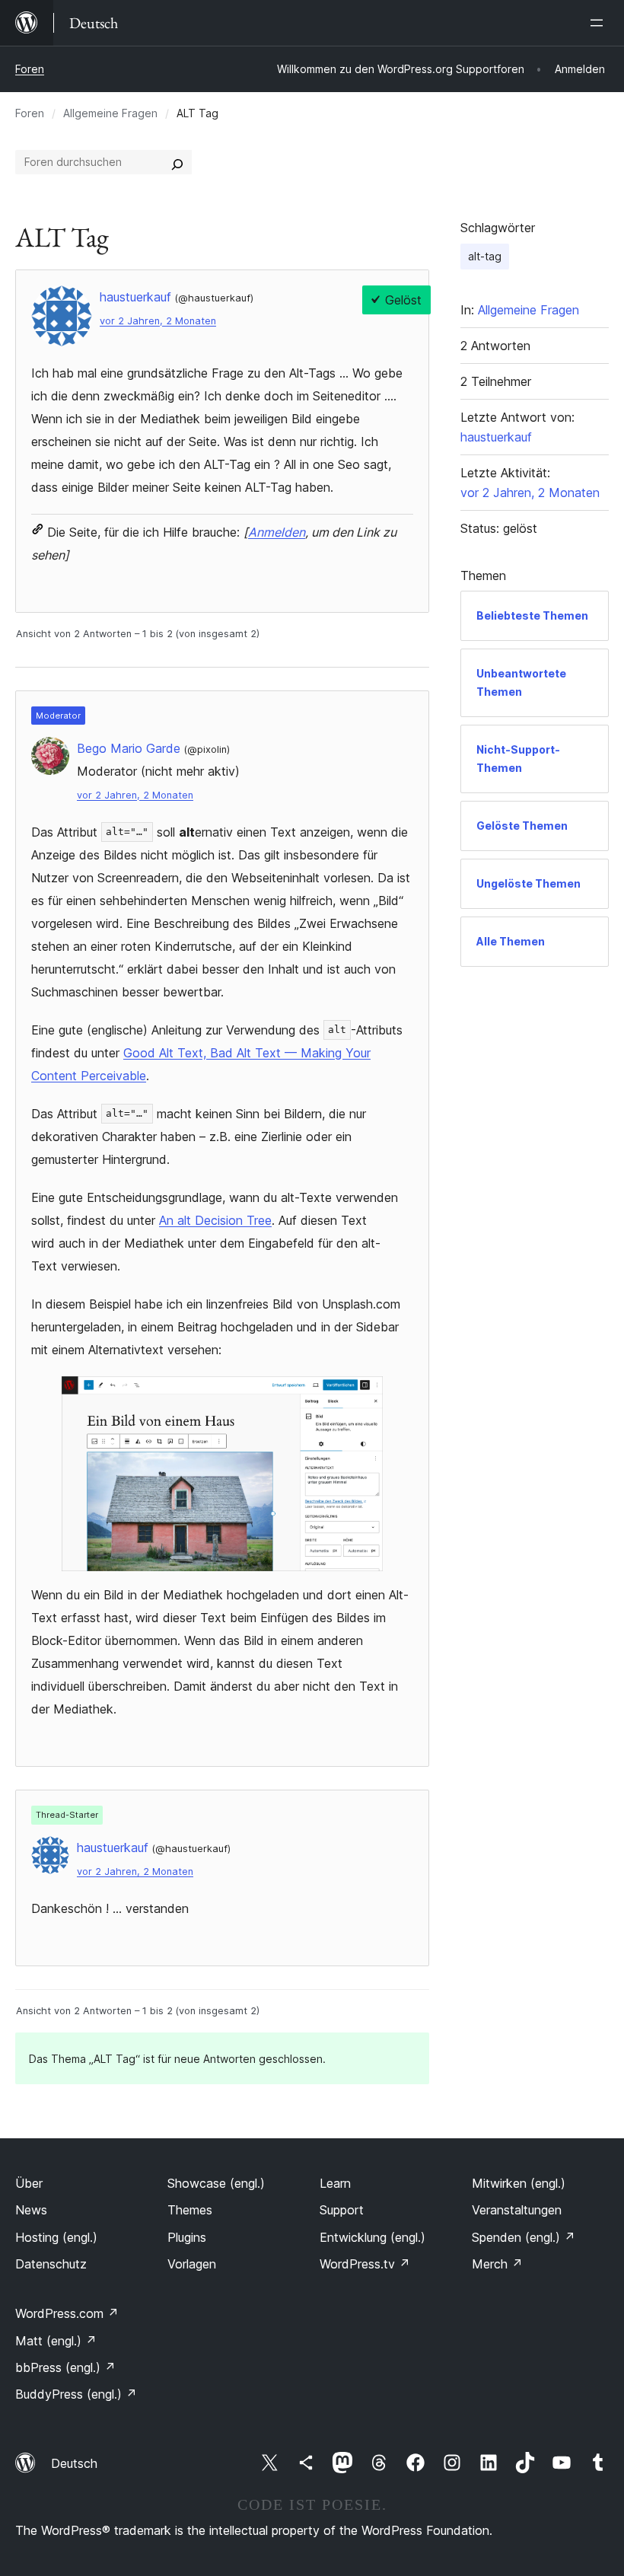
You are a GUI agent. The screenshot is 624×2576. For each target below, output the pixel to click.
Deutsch (74, 2463)
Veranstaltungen (517, 2210)
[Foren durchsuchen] (177, 162)
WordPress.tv (365, 2264)
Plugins (187, 2237)
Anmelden (277, 532)
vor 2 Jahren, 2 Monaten (158, 321)
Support (342, 2210)
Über (29, 2183)
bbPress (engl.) (65, 2367)
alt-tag (485, 256)
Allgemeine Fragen (110, 113)
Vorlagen (192, 2264)
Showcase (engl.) (216, 2183)
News (31, 2210)
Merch (497, 2264)
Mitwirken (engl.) (519, 2183)
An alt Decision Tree (215, 1220)
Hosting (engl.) (56, 2237)
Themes (190, 2210)
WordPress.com (67, 2313)
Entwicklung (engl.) (372, 2237)
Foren (30, 69)
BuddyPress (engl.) (76, 2394)
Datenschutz (51, 2264)
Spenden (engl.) (524, 2237)
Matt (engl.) (56, 2341)
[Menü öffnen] (600, 23)
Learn (335, 2183)
